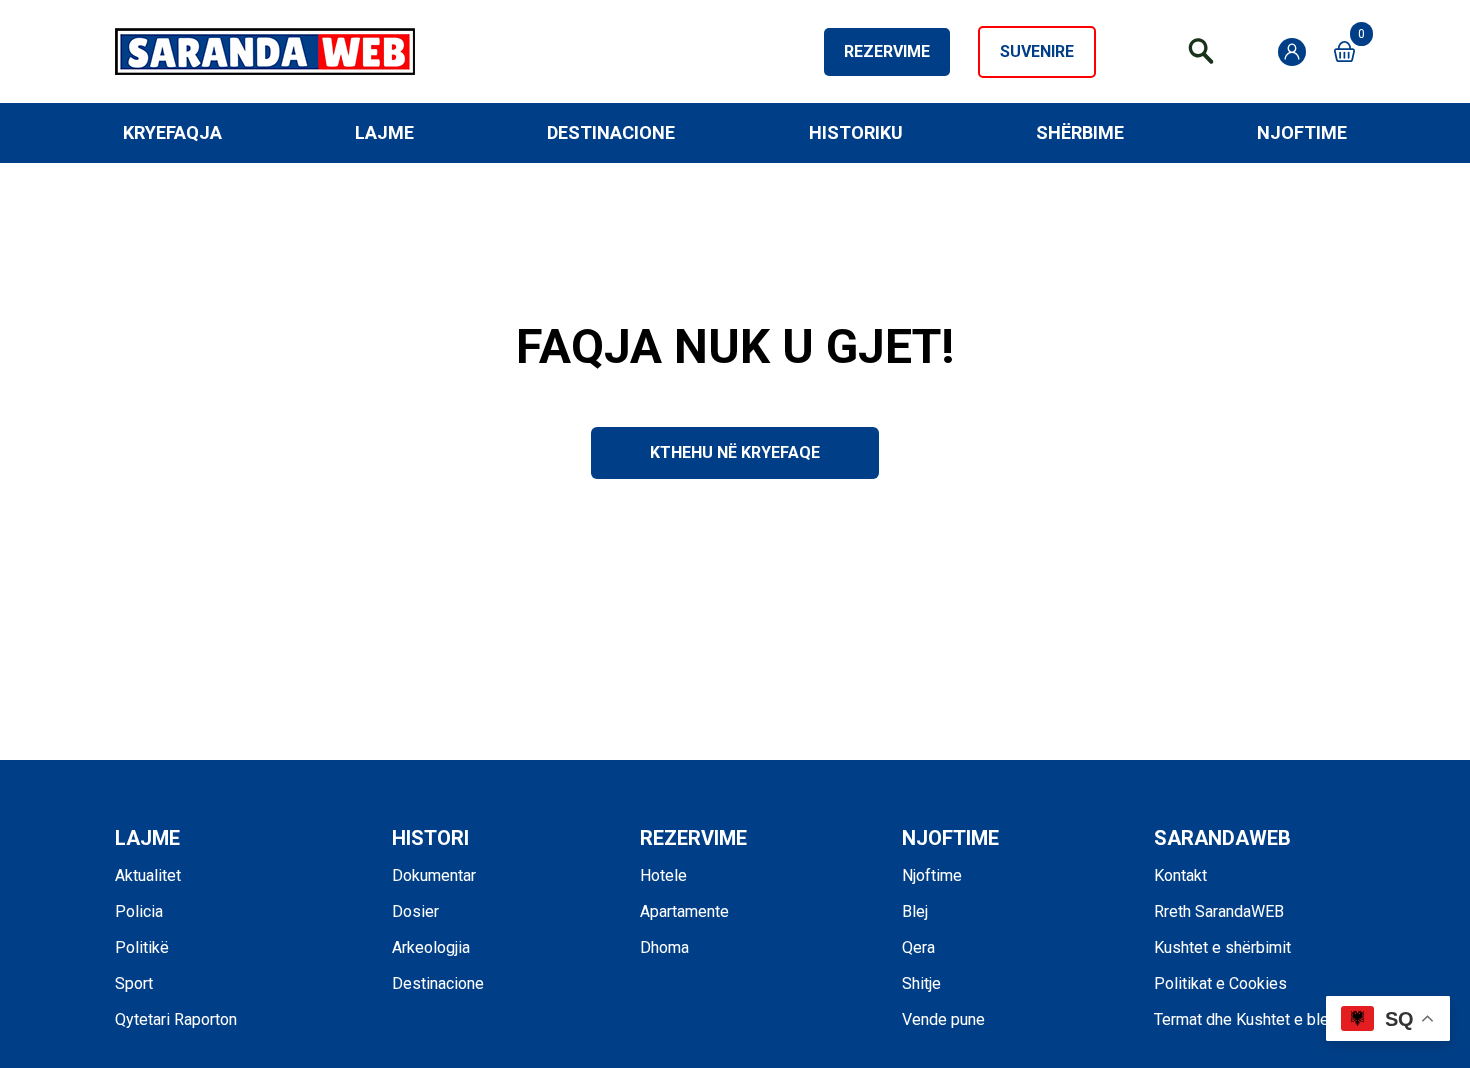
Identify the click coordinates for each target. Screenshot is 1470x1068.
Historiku (856, 132)
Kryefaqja (172, 132)
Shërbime (1080, 132)
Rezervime (887, 51)
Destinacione (611, 132)
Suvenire (1037, 51)
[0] (1344, 51)
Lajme (384, 132)
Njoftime (1302, 132)
